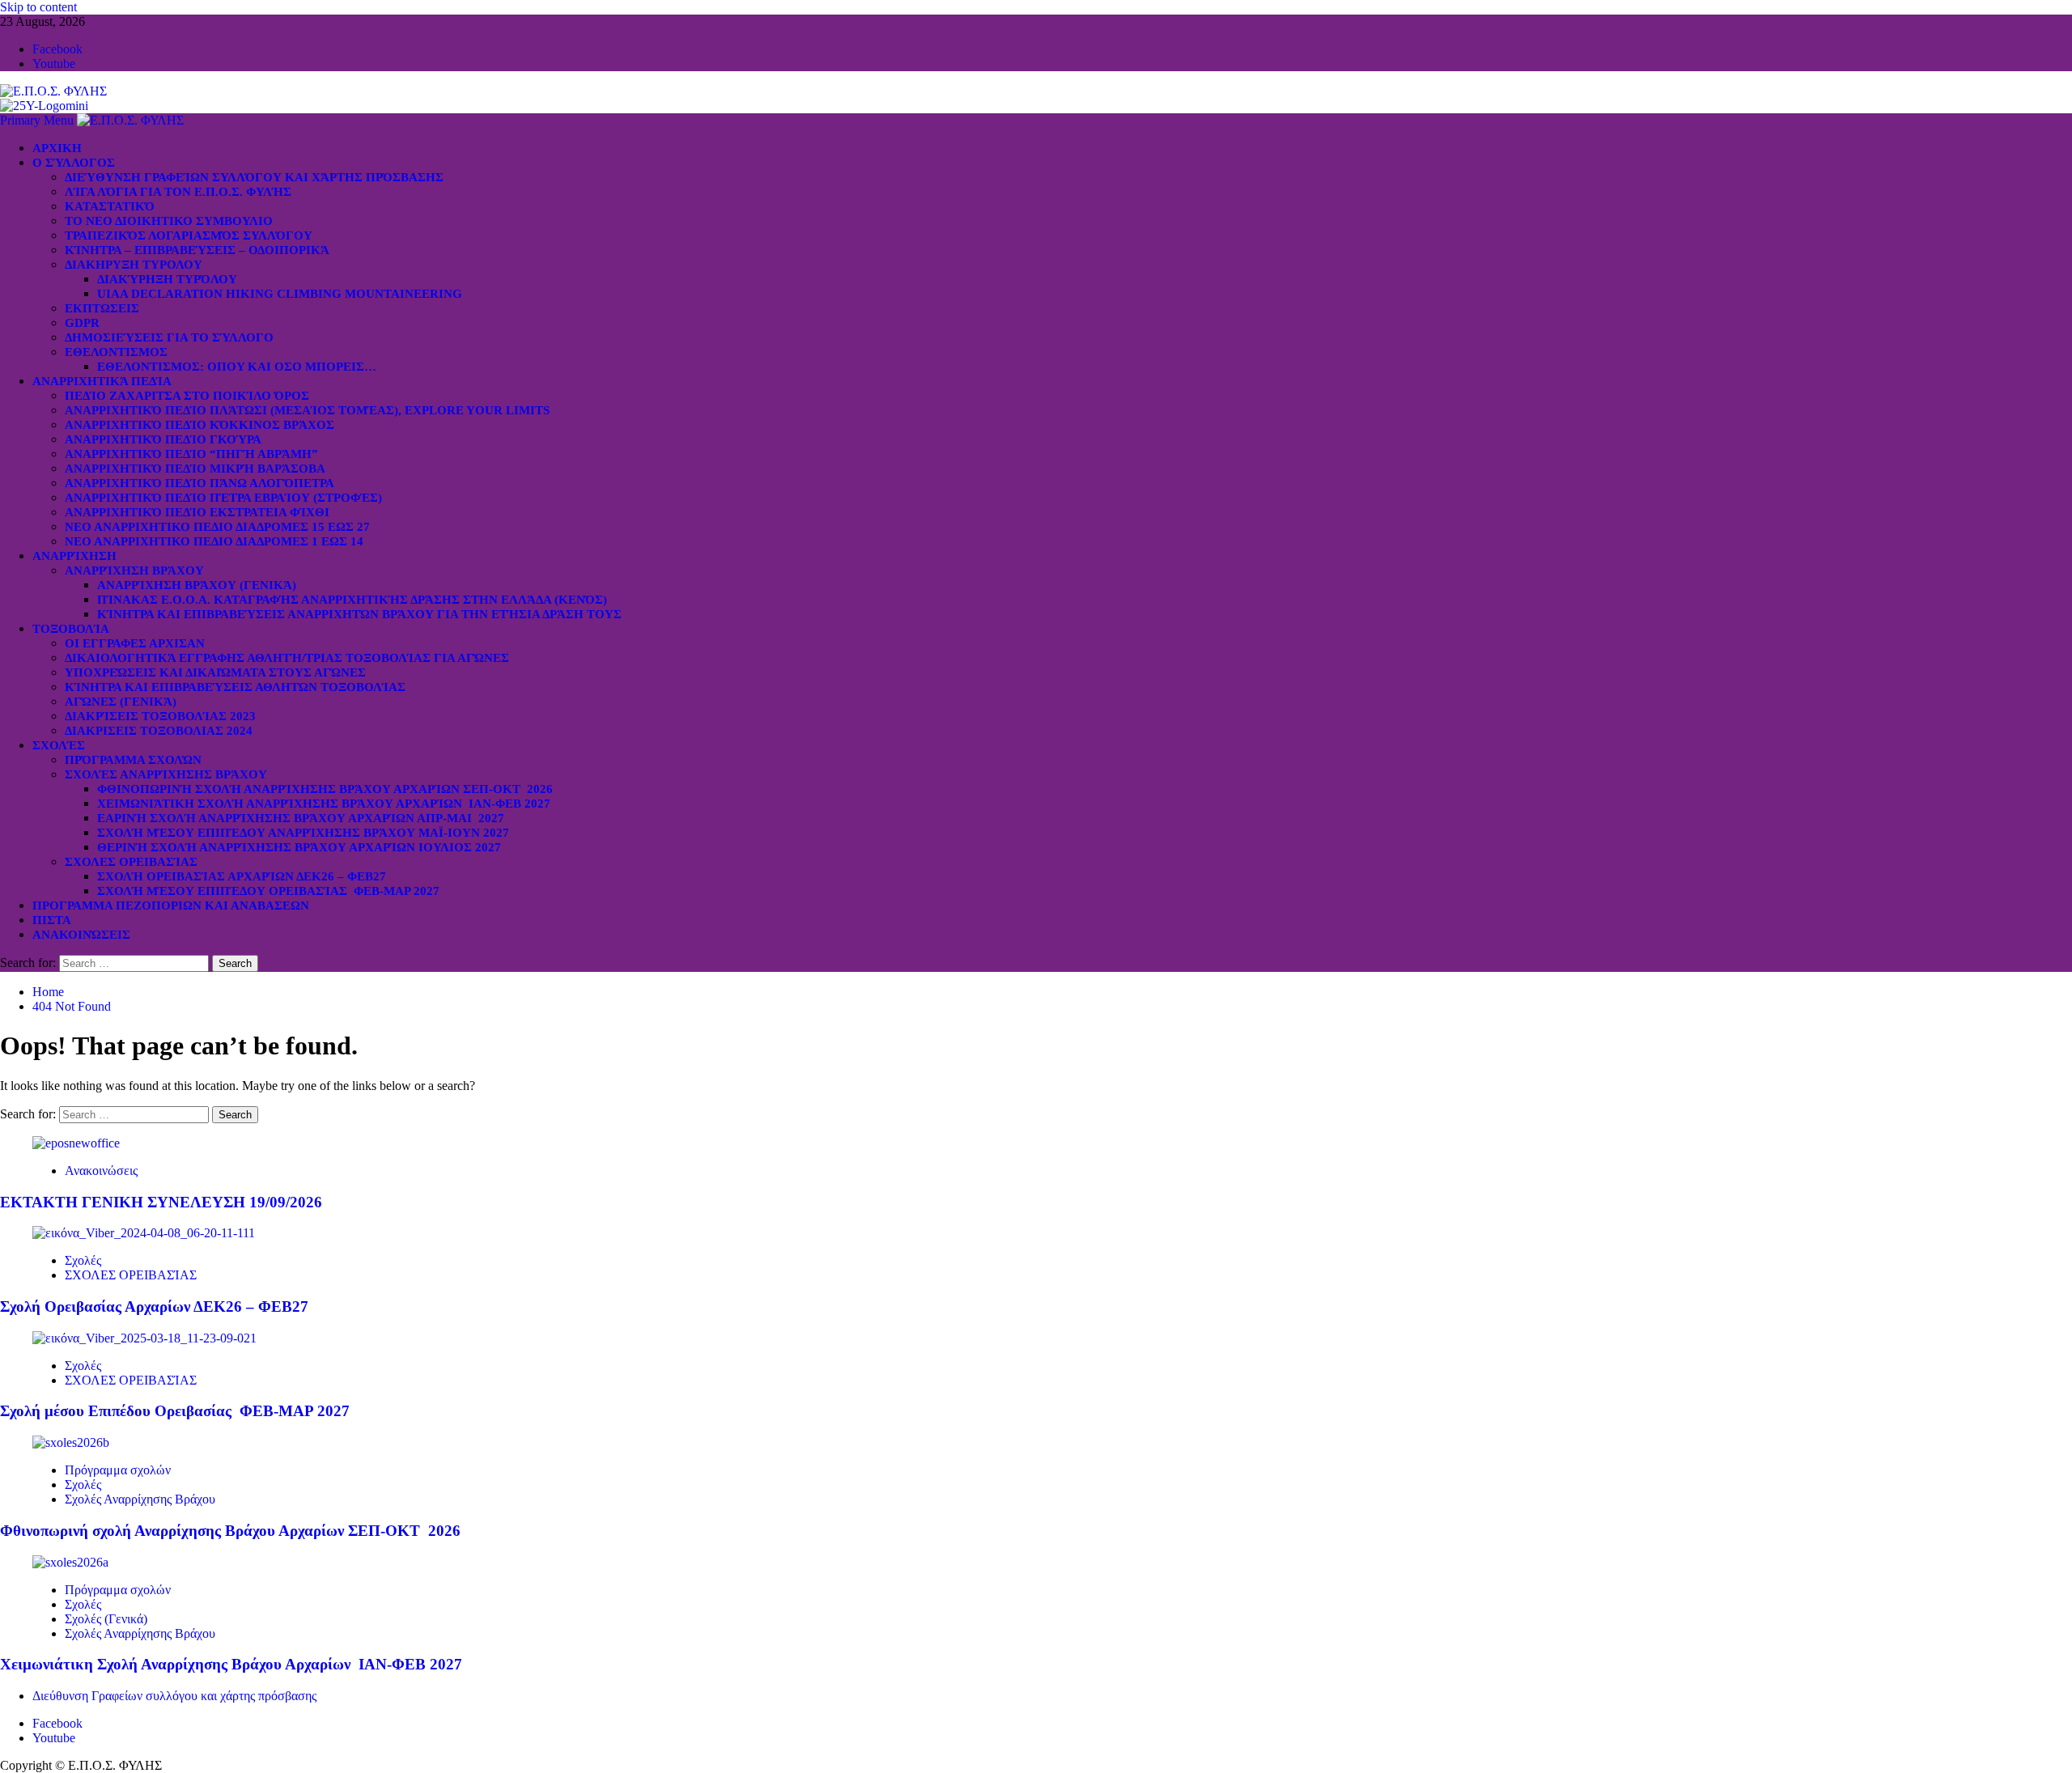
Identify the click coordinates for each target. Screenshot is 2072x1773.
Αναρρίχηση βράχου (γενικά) (197, 585)
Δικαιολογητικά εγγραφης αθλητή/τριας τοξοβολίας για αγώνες (287, 658)
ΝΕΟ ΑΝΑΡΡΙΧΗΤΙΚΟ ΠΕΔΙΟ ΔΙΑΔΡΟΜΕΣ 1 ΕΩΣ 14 (214, 541)
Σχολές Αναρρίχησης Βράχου (166, 774)
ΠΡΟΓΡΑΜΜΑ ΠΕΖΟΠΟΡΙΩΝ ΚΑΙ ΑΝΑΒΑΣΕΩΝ (171, 906)
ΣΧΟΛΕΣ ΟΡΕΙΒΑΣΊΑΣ (131, 862)
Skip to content (38, 7)
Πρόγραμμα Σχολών (133, 760)
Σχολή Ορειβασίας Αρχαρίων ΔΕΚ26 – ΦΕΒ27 (242, 876)
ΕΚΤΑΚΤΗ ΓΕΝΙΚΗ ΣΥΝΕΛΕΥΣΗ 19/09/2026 (161, 1202)
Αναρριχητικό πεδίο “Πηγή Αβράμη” (191, 454)
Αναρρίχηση (74, 556)
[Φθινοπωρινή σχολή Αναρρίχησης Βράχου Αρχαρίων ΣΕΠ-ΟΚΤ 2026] (71, 1442)
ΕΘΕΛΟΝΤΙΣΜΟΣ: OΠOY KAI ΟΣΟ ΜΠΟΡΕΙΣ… (237, 367)
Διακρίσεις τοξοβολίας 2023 (160, 716)
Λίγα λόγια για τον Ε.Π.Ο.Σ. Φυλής (178, 192)
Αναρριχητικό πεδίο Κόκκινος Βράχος (200, 425)
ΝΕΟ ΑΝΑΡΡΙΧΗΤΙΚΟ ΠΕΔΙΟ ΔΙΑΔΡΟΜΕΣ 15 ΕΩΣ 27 (217, 527)
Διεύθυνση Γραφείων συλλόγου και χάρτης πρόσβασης (254, 177)
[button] (38, 120)
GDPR (82, 323)
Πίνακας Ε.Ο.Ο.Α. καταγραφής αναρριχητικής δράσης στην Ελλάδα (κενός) (352, 600)
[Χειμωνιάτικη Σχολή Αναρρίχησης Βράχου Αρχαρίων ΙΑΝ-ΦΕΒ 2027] (70, 1562)
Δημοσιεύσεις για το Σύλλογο (169, 337)
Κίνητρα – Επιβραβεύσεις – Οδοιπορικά (197, 250)
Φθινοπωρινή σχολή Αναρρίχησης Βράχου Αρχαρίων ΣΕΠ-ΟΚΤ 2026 (325, 789)
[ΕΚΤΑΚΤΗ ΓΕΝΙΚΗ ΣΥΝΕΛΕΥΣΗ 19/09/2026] (76, 1143)
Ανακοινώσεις (81, 935)
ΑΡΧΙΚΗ (57, 148)
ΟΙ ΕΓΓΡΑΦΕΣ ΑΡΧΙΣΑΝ (135, 643)
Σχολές (59, 745)
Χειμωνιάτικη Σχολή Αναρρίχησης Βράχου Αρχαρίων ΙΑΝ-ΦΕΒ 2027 (324, 804)
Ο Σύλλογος (74, 163)
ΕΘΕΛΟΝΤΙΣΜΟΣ (116, 352)
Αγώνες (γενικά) (121, 702)
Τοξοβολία (71, 629)
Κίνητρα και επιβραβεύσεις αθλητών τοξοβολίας (235, 687)
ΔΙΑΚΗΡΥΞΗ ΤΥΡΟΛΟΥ (134, 265)
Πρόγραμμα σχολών (118, 1470)
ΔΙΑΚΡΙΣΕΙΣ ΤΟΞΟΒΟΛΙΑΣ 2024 (159, 731)
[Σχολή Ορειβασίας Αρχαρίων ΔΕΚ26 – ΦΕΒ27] (144, 1233)
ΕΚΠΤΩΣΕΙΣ (102, 308)
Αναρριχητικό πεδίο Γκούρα (163, 439)
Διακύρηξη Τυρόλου (167, 279)
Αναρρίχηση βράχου (134, 570)
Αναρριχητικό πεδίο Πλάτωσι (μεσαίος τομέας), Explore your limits (307, 410)
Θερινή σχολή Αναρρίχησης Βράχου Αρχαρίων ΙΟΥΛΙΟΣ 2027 (299, 847)
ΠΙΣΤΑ (52, 920)
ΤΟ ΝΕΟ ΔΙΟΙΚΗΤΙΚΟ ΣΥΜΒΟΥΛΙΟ (169, 221)
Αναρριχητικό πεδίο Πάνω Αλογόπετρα (200, 483)
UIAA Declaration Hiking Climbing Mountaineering (280, 294)
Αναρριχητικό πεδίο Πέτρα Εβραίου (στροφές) (223, 498)
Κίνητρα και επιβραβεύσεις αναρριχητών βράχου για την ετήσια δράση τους (359, 614)
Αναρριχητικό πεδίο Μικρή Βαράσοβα (195, 469)
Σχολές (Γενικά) (106, 1619)
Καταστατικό (110, 206)
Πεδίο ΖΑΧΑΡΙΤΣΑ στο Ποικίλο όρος (187, 396)
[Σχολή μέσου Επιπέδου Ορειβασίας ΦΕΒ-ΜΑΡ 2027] (144, 1338)
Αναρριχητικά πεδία (102, 381)
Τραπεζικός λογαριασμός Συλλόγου (189, 235)
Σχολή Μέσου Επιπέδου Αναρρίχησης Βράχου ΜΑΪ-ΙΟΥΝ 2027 (303, 833)
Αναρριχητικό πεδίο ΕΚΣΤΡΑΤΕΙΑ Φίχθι (197, 512)
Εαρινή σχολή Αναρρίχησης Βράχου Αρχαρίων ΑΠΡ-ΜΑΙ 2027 (301, 818)
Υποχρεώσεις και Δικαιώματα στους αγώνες (215, 672)
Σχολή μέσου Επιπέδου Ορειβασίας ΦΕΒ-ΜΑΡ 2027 (268, 891)
